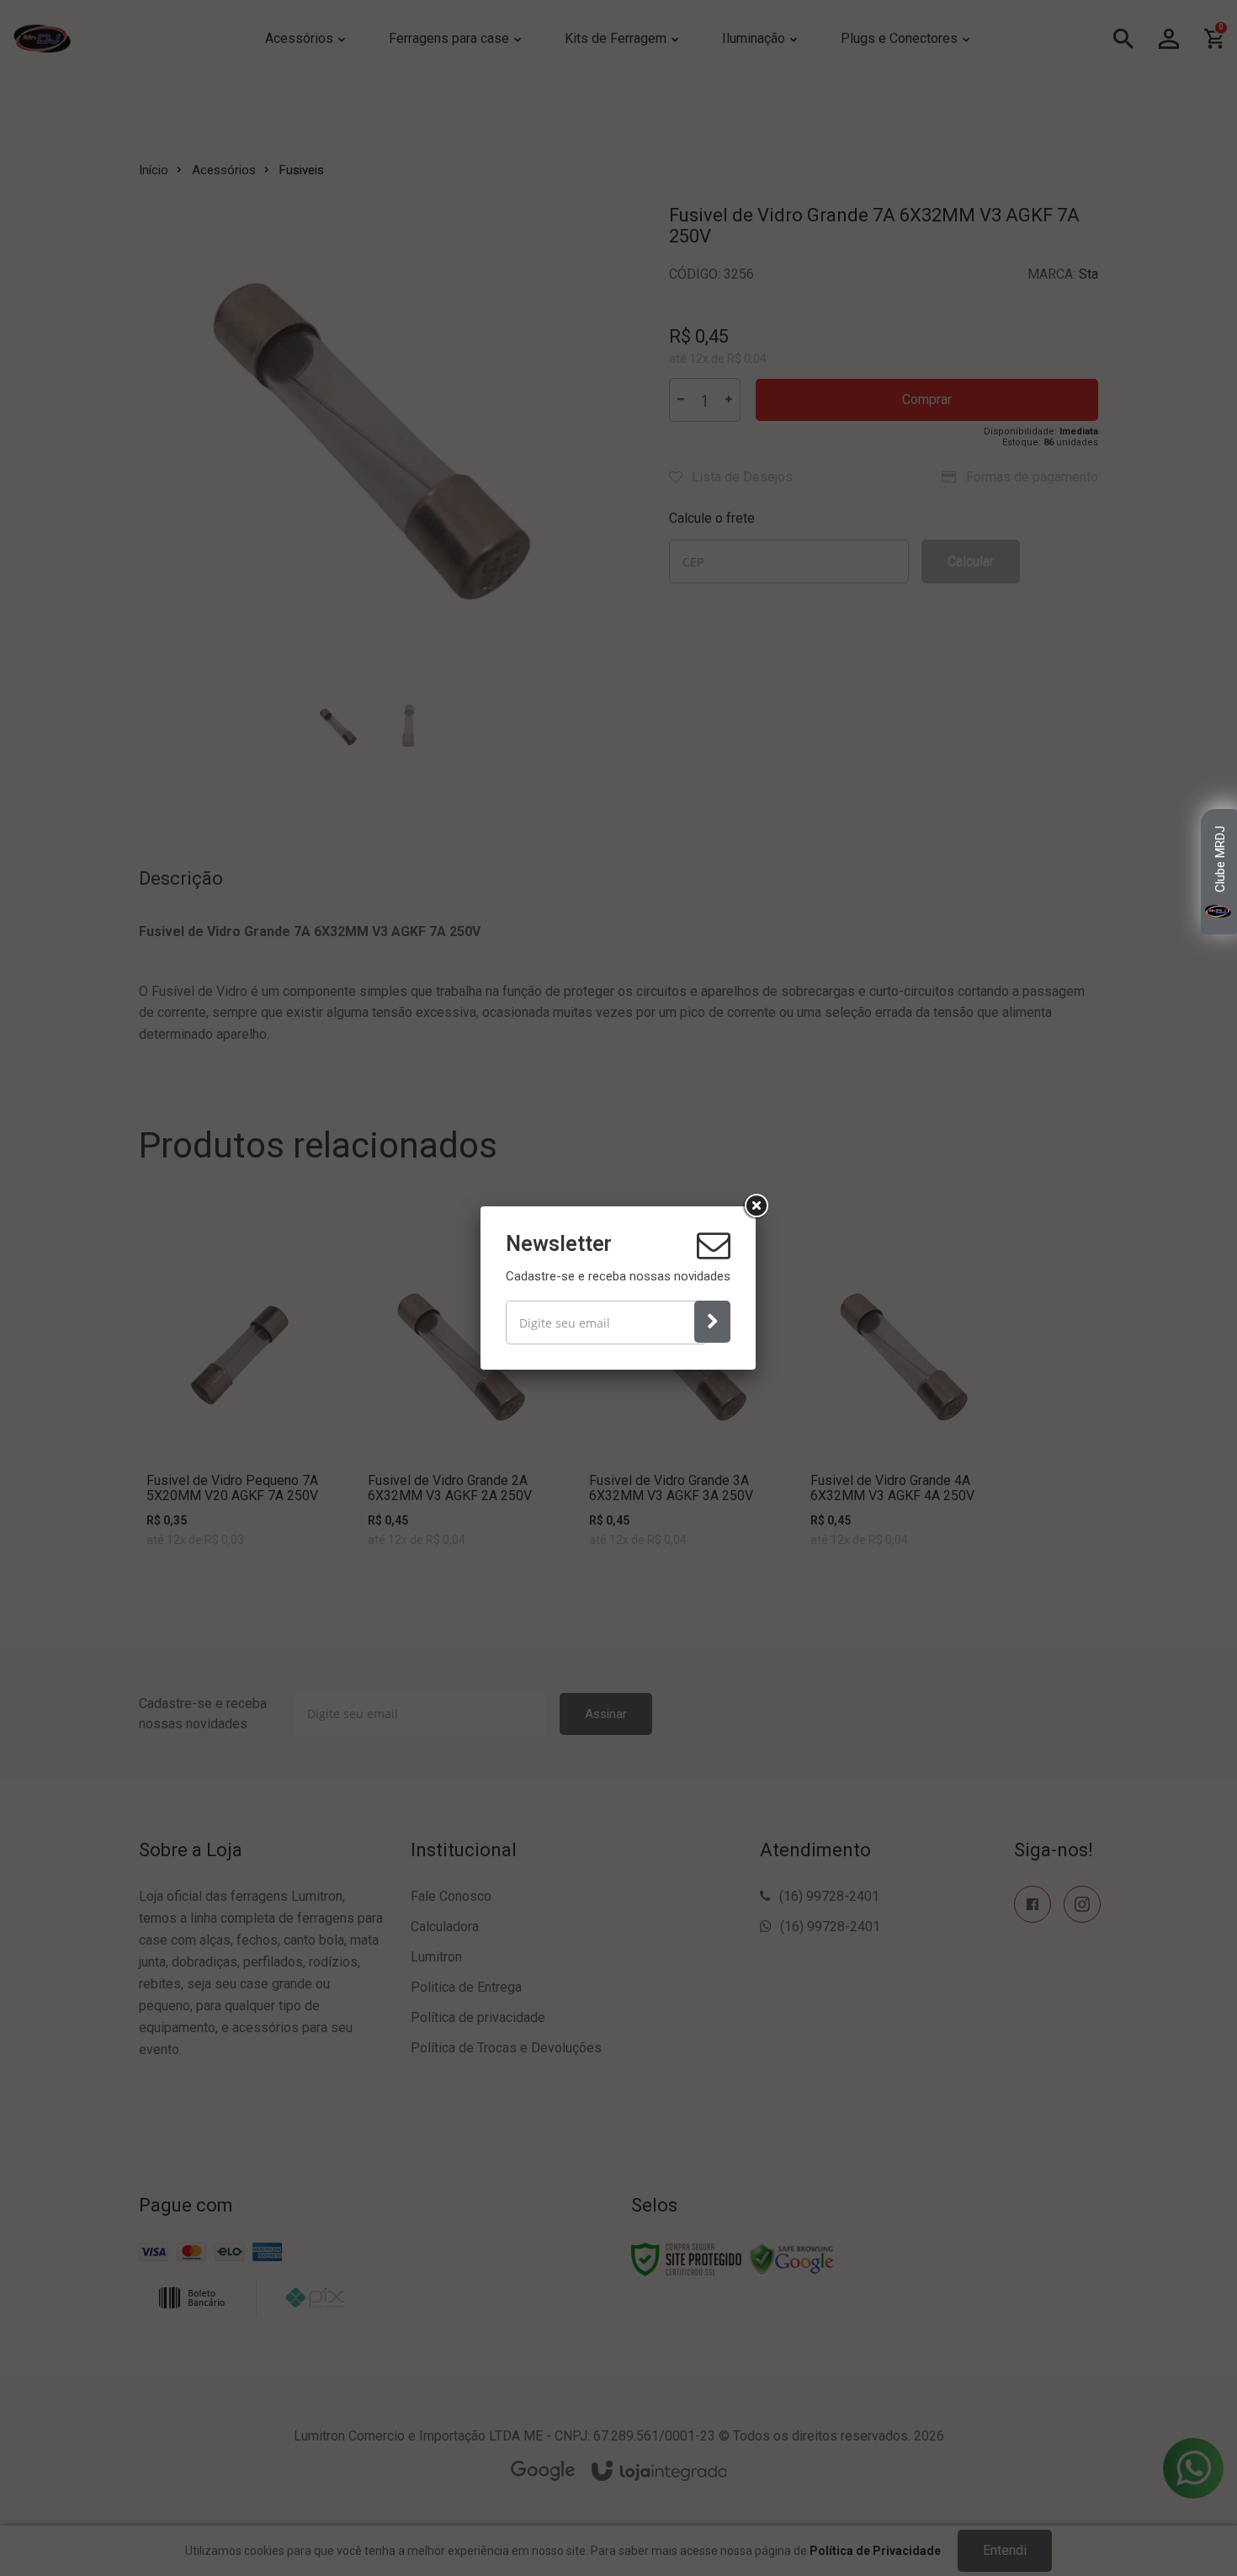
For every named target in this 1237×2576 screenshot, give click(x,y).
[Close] (756, 1206)
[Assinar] (712, 1322)
